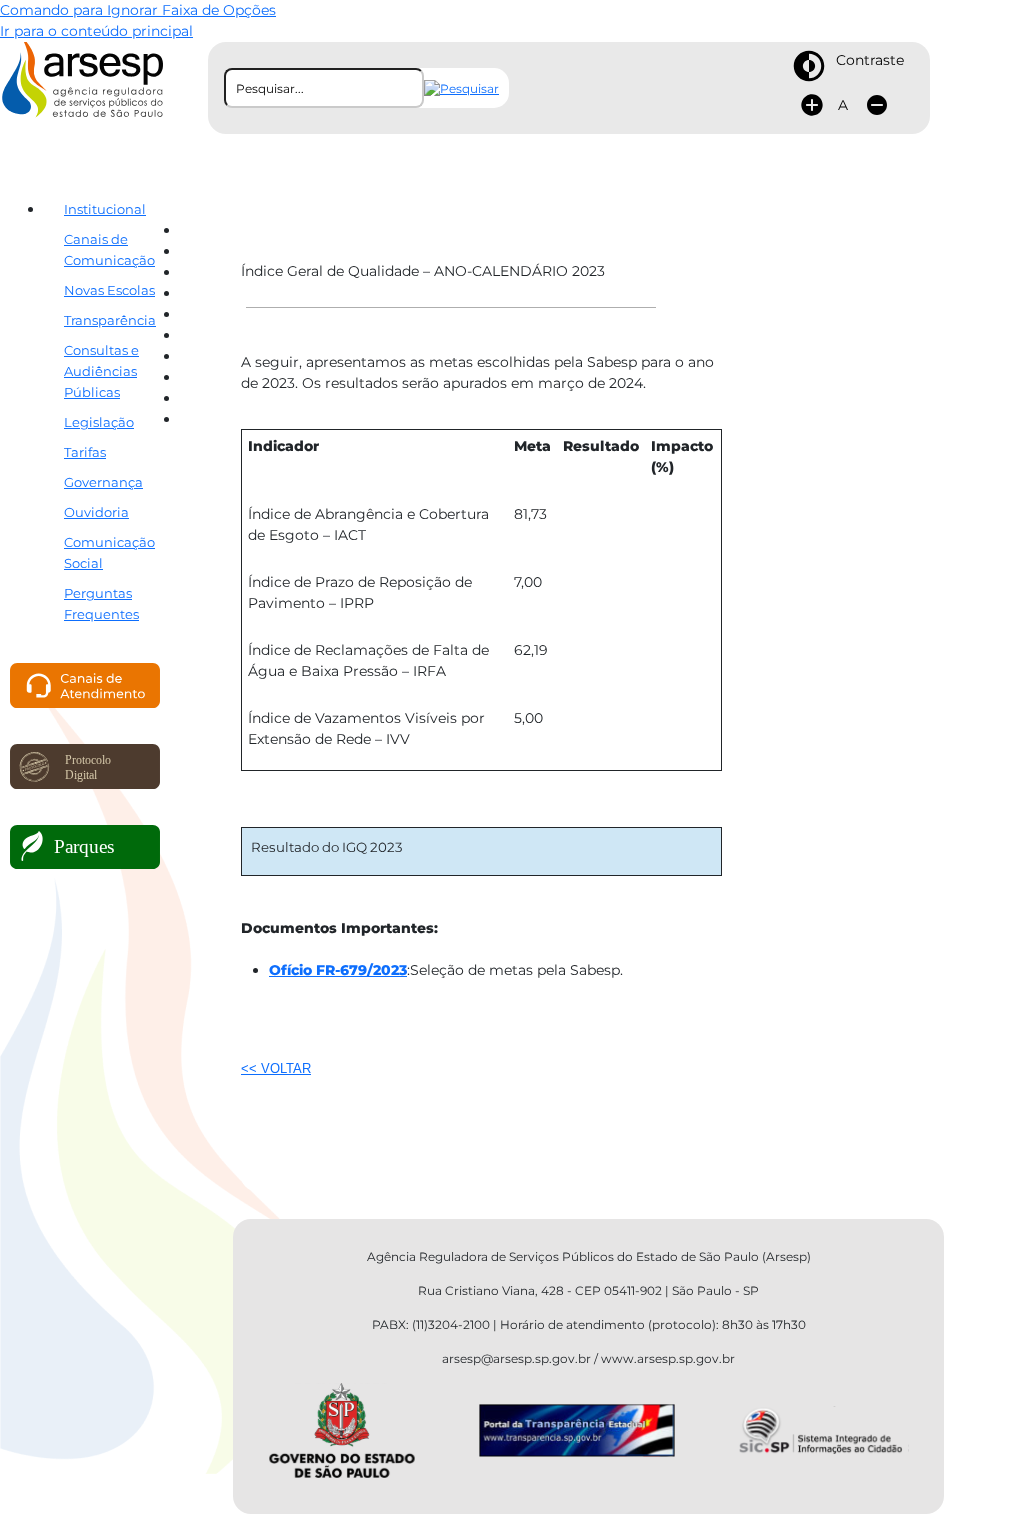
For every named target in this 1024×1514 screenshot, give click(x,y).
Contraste (870, 60)
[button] (461, 88)
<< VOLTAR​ (276, 1068)
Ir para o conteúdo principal (96, 31)
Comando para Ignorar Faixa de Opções (138, 10)
